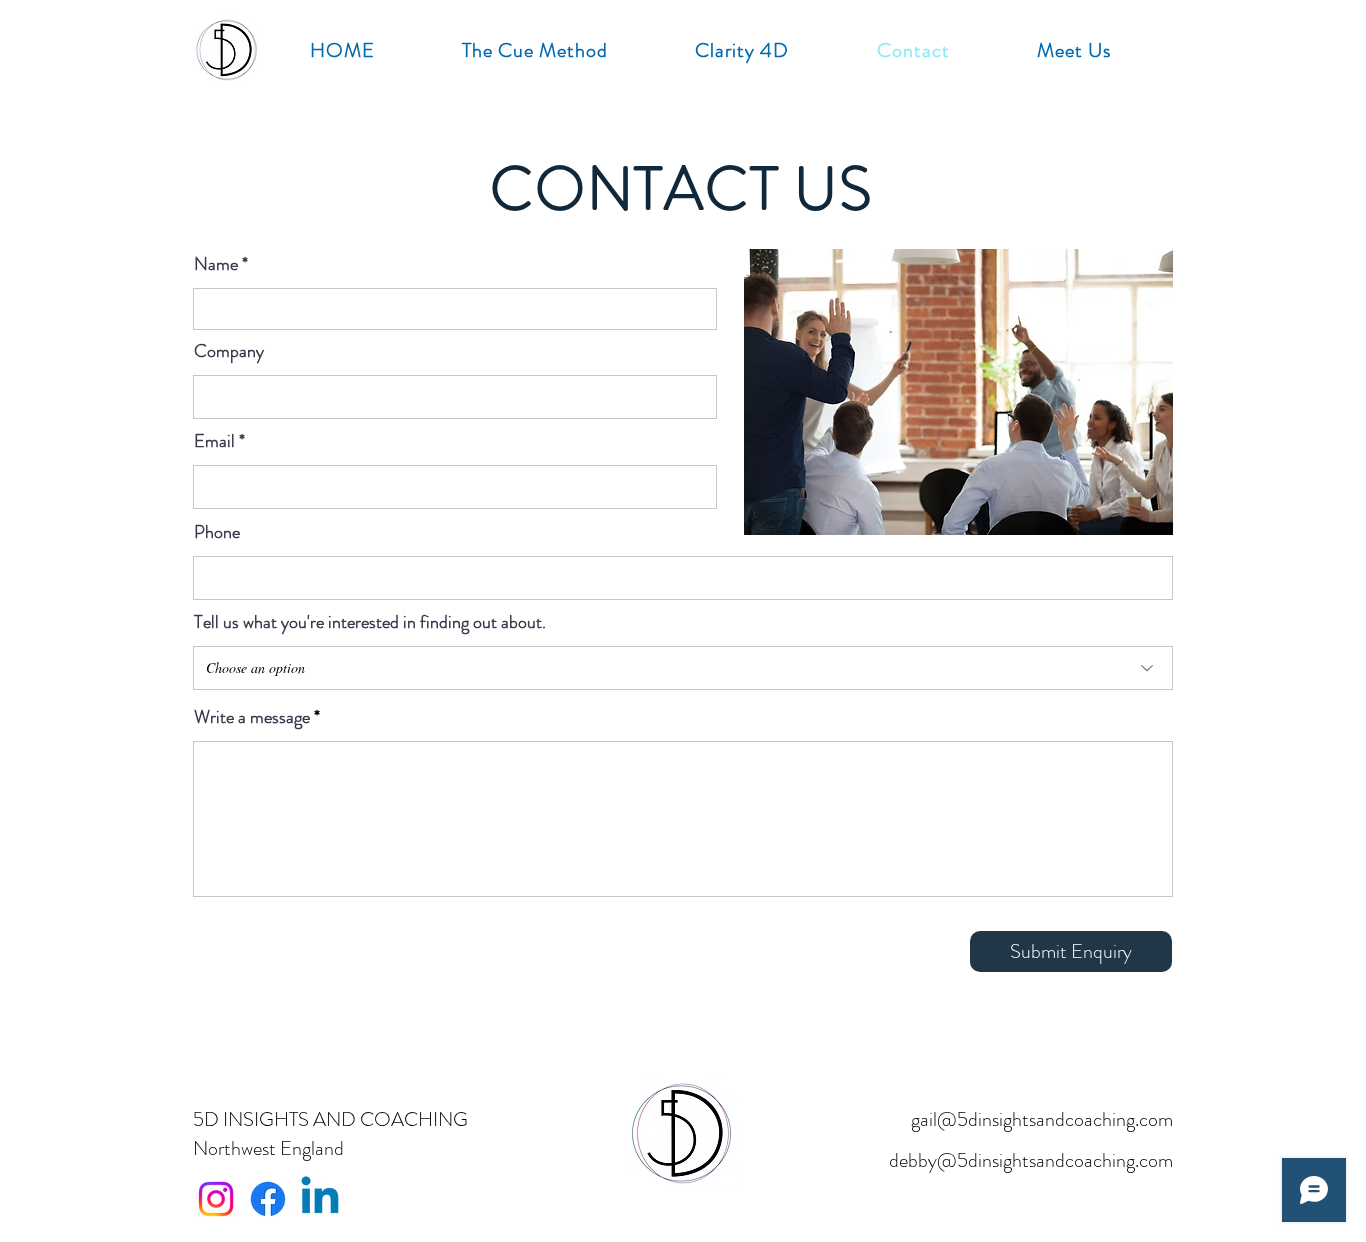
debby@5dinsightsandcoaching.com (1031, 1160)
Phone (217, 532)
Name (216, 264)
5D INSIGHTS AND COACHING (330, 1119)
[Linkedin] (320, 1199)
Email (214, 441)
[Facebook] (268, 1199)
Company (229, 351)
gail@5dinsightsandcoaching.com (1042, 1119)
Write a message (252, 717)
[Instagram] (216, 1199)
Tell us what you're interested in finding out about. (370, 622)
